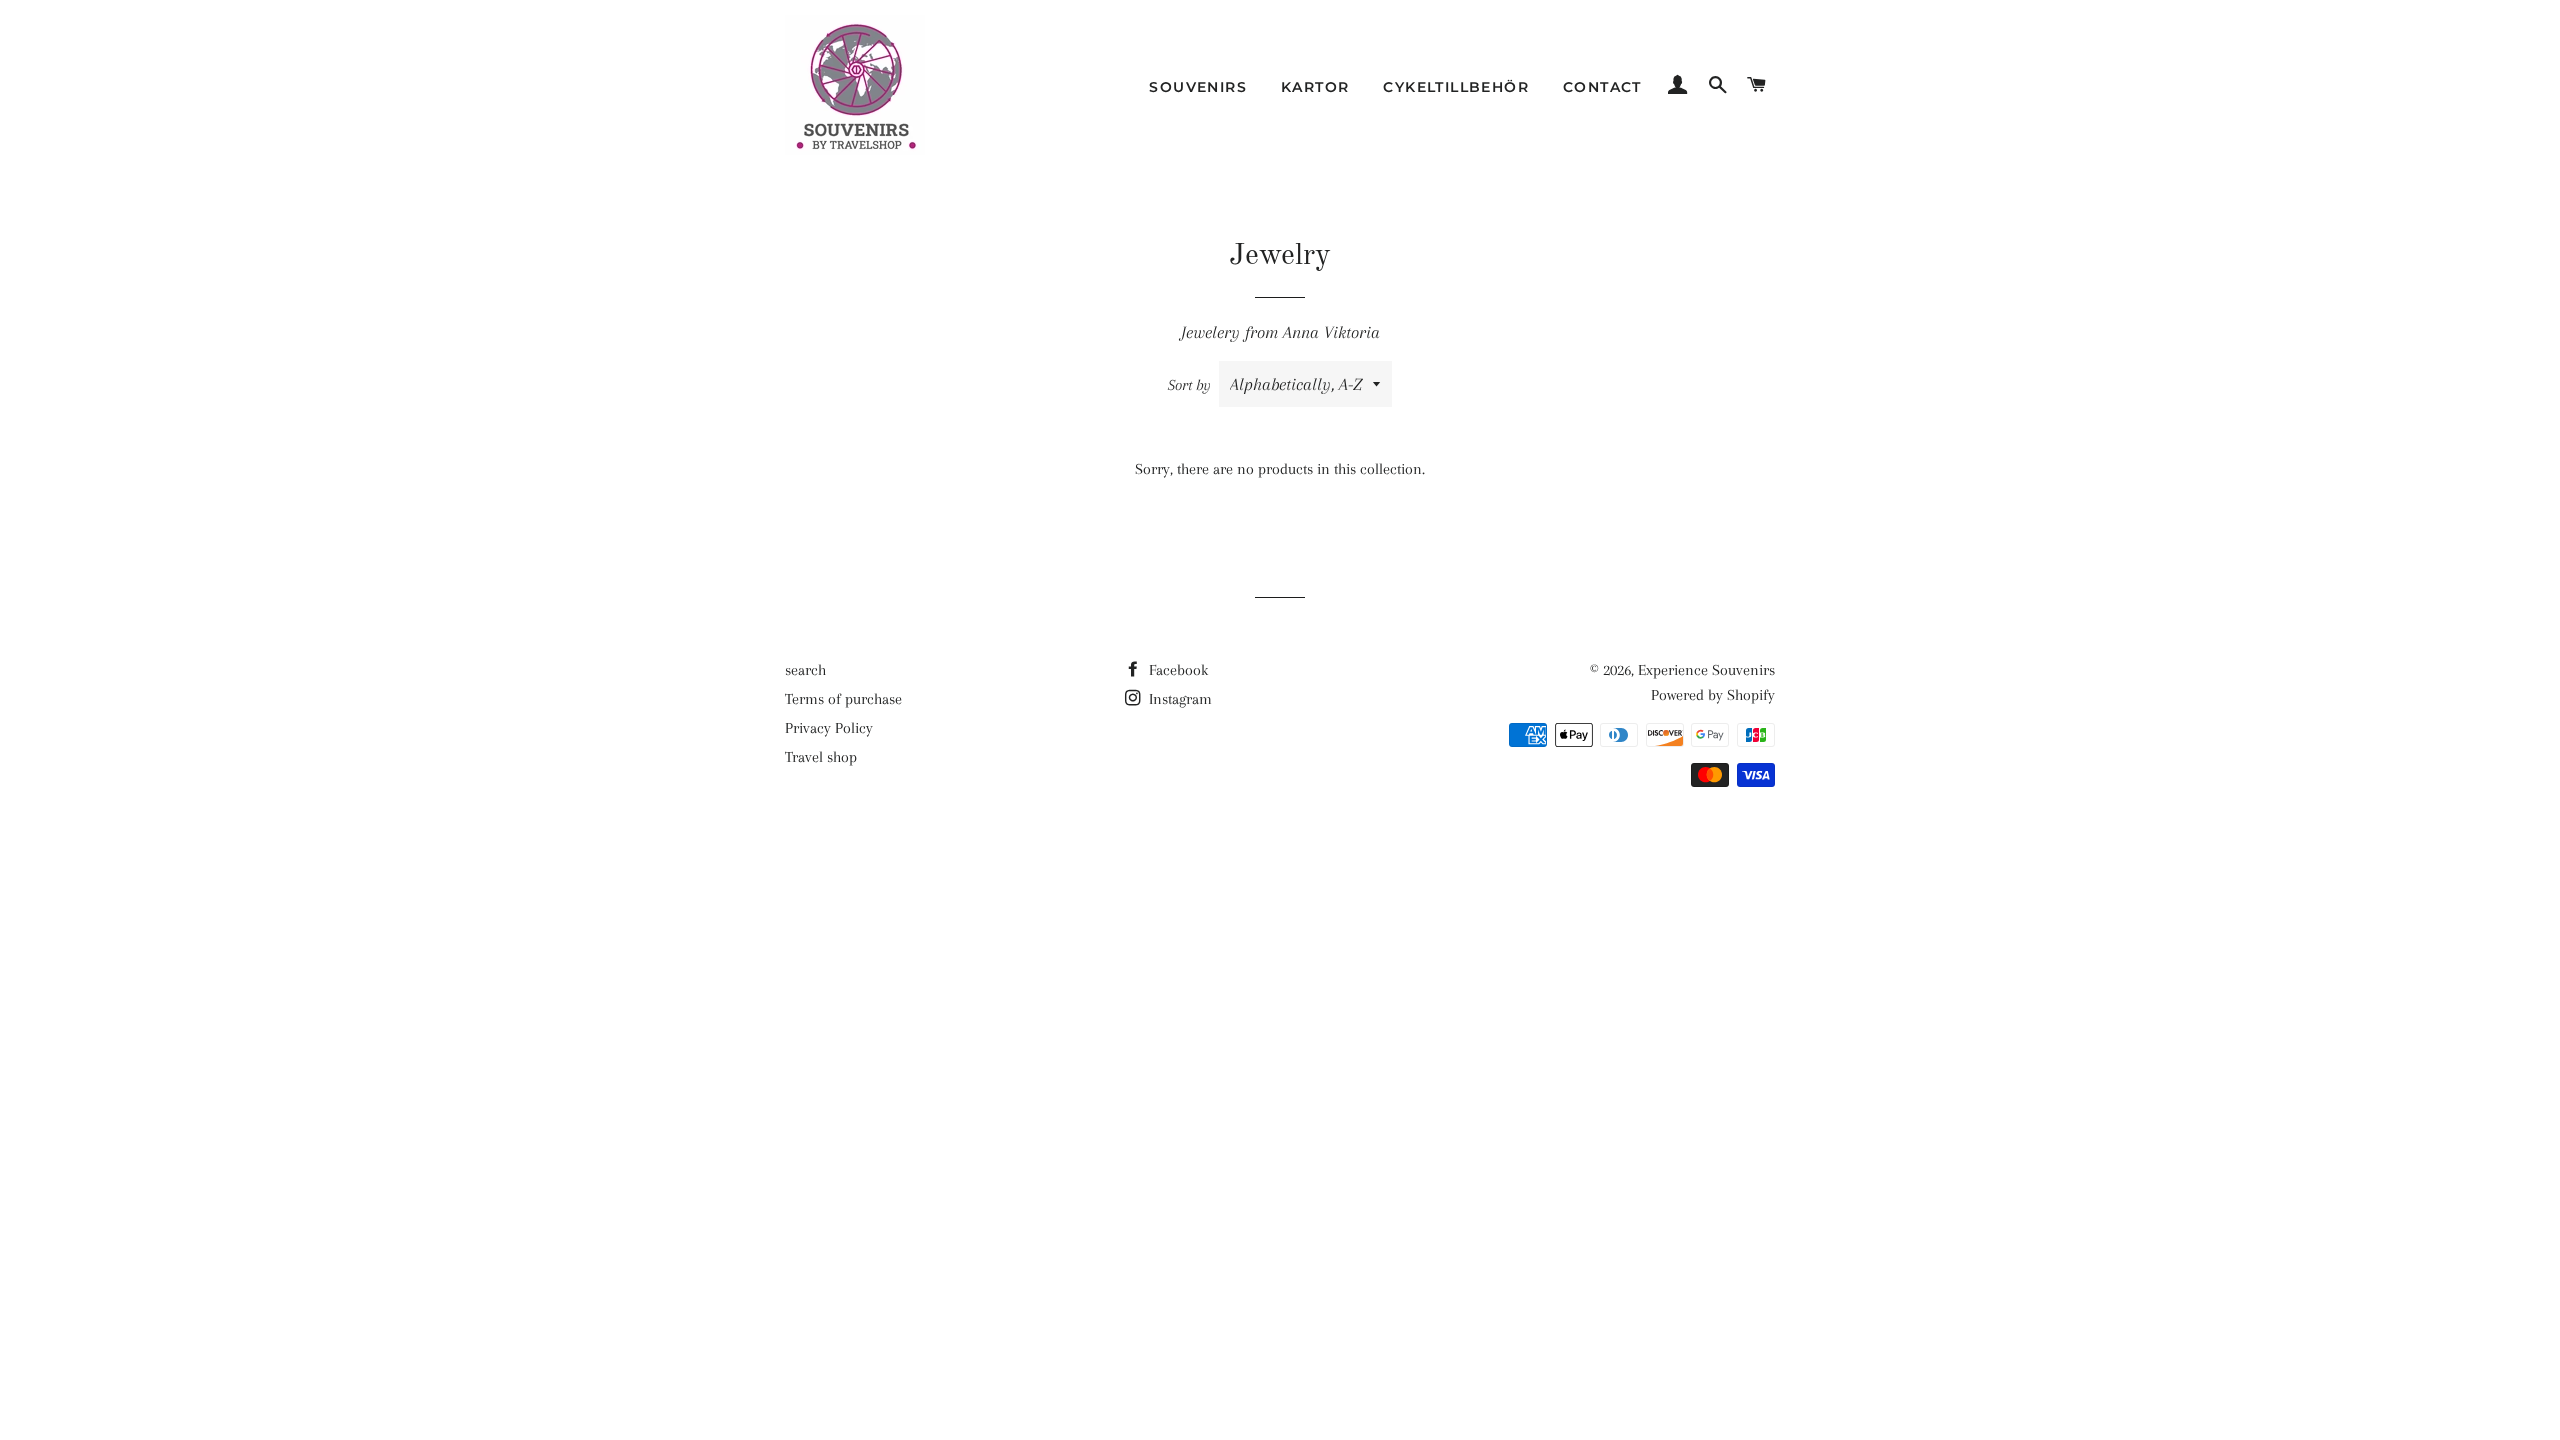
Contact (1602, 87)
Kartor (1315, 87)
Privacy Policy (829, 728)
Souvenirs (1198, 87)
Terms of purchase (843, 699)
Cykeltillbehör (1456, 87)
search (805, 670)
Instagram (1178, 699)
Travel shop (821, 757)
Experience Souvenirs (1706, 670)
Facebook (1176, 670)
